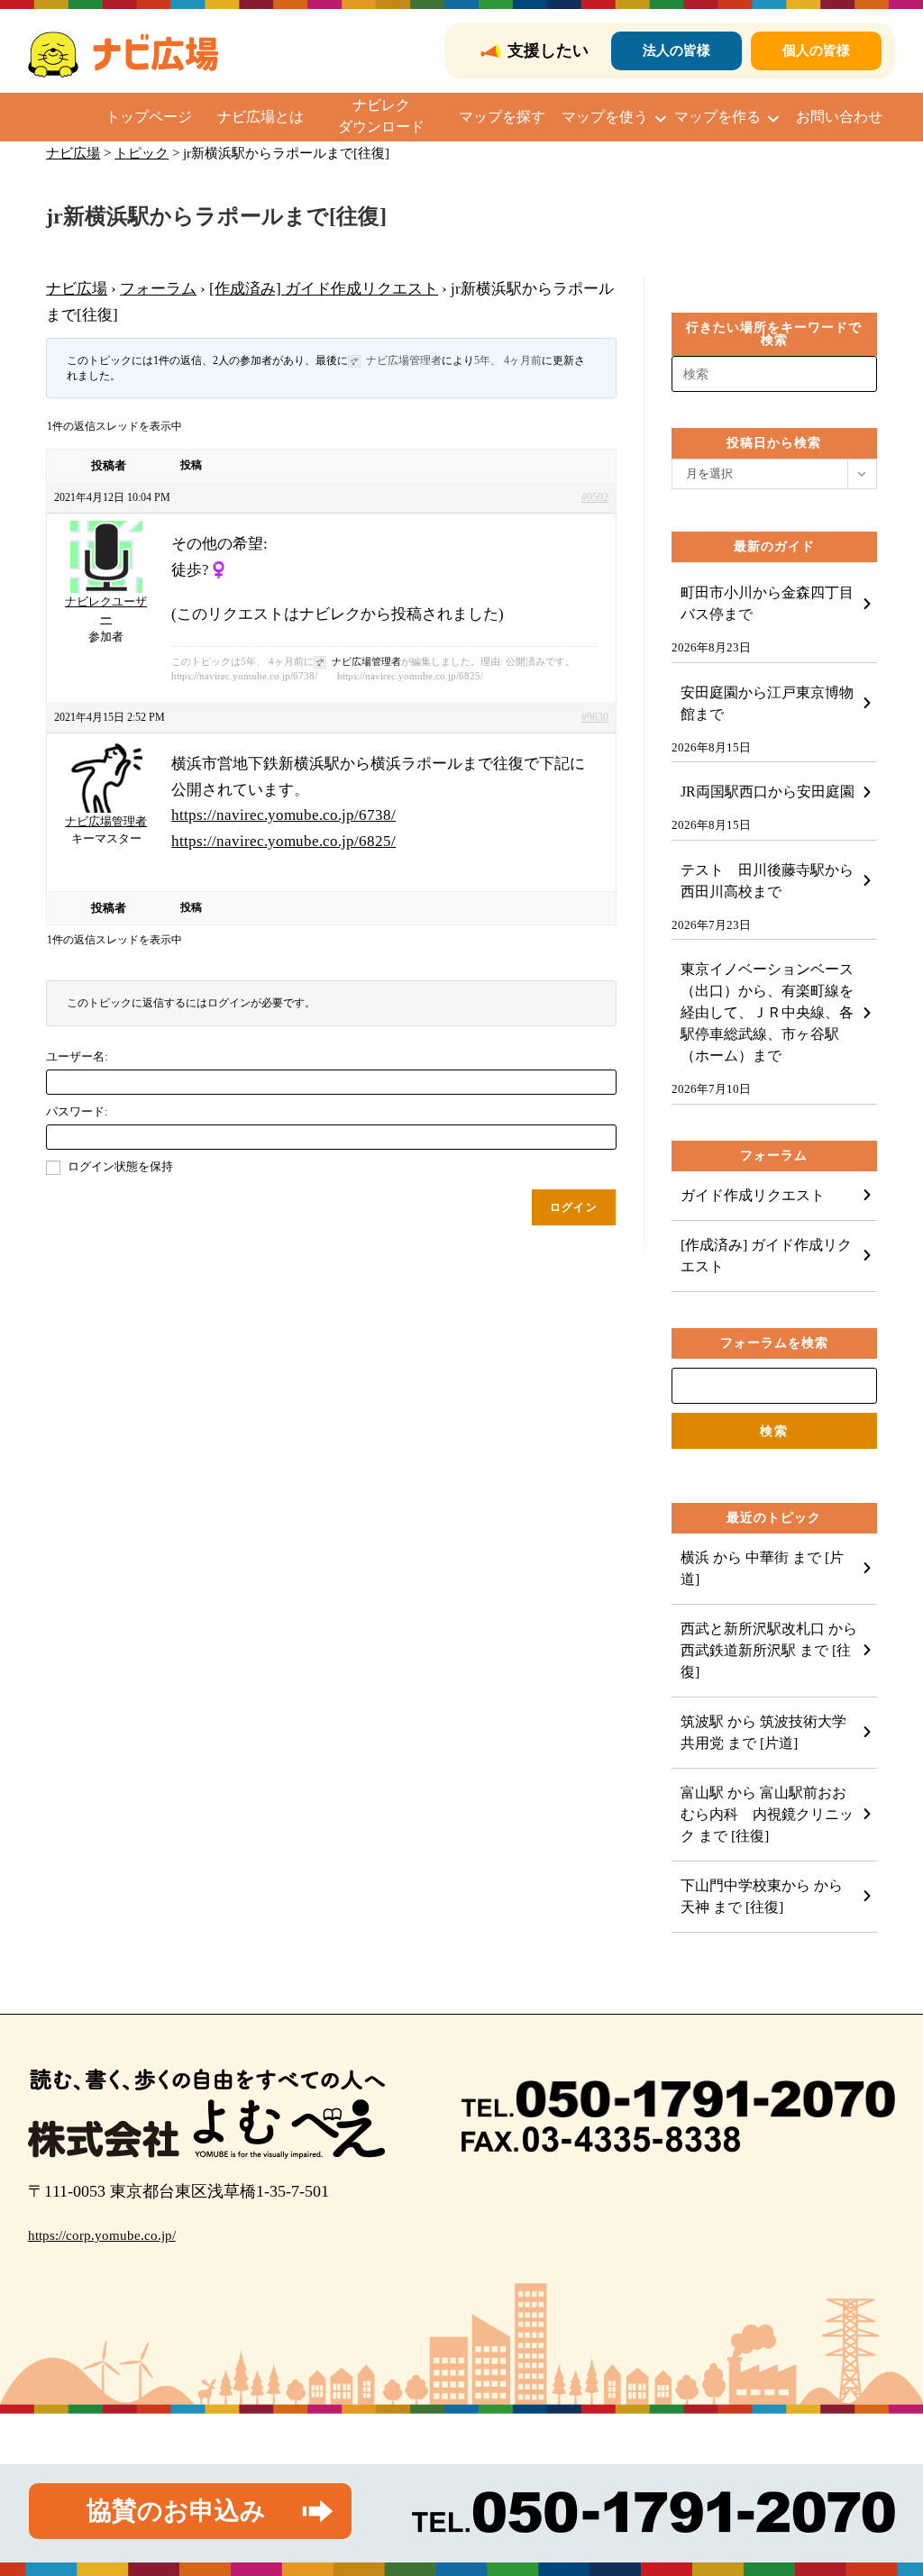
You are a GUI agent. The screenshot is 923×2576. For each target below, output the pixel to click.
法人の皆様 (676, 50)
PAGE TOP (886, 2484)
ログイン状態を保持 (120, 1166)
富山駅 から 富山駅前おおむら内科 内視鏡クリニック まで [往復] (767, 1814)
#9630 (595, 717)
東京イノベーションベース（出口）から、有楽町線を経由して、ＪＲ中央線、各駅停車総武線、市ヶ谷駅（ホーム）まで (767, 1012)
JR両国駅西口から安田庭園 (768, 792)
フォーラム (158, 289)
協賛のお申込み (176, 2511)
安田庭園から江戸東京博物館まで (767, 703)
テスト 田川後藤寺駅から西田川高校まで (767, 881)
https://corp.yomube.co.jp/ (102, 2235)
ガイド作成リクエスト (753, 1195)
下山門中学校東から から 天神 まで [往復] (762, 1896)
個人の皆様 (816, 50)
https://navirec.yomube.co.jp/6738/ (283, 815)
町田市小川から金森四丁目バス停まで (767, 603)
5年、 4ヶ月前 (508, 360)
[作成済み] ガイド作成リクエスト (324, 289)
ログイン (574, 1207)
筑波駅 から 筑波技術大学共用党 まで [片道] (763, 1732)
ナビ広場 (77, 289)
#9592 (595, 497)
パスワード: (77, 1111)
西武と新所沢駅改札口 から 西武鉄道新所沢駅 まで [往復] (769, 1650)
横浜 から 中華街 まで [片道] (762, 1568)
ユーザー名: (77, 1056)
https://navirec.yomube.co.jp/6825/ (283, 841)
